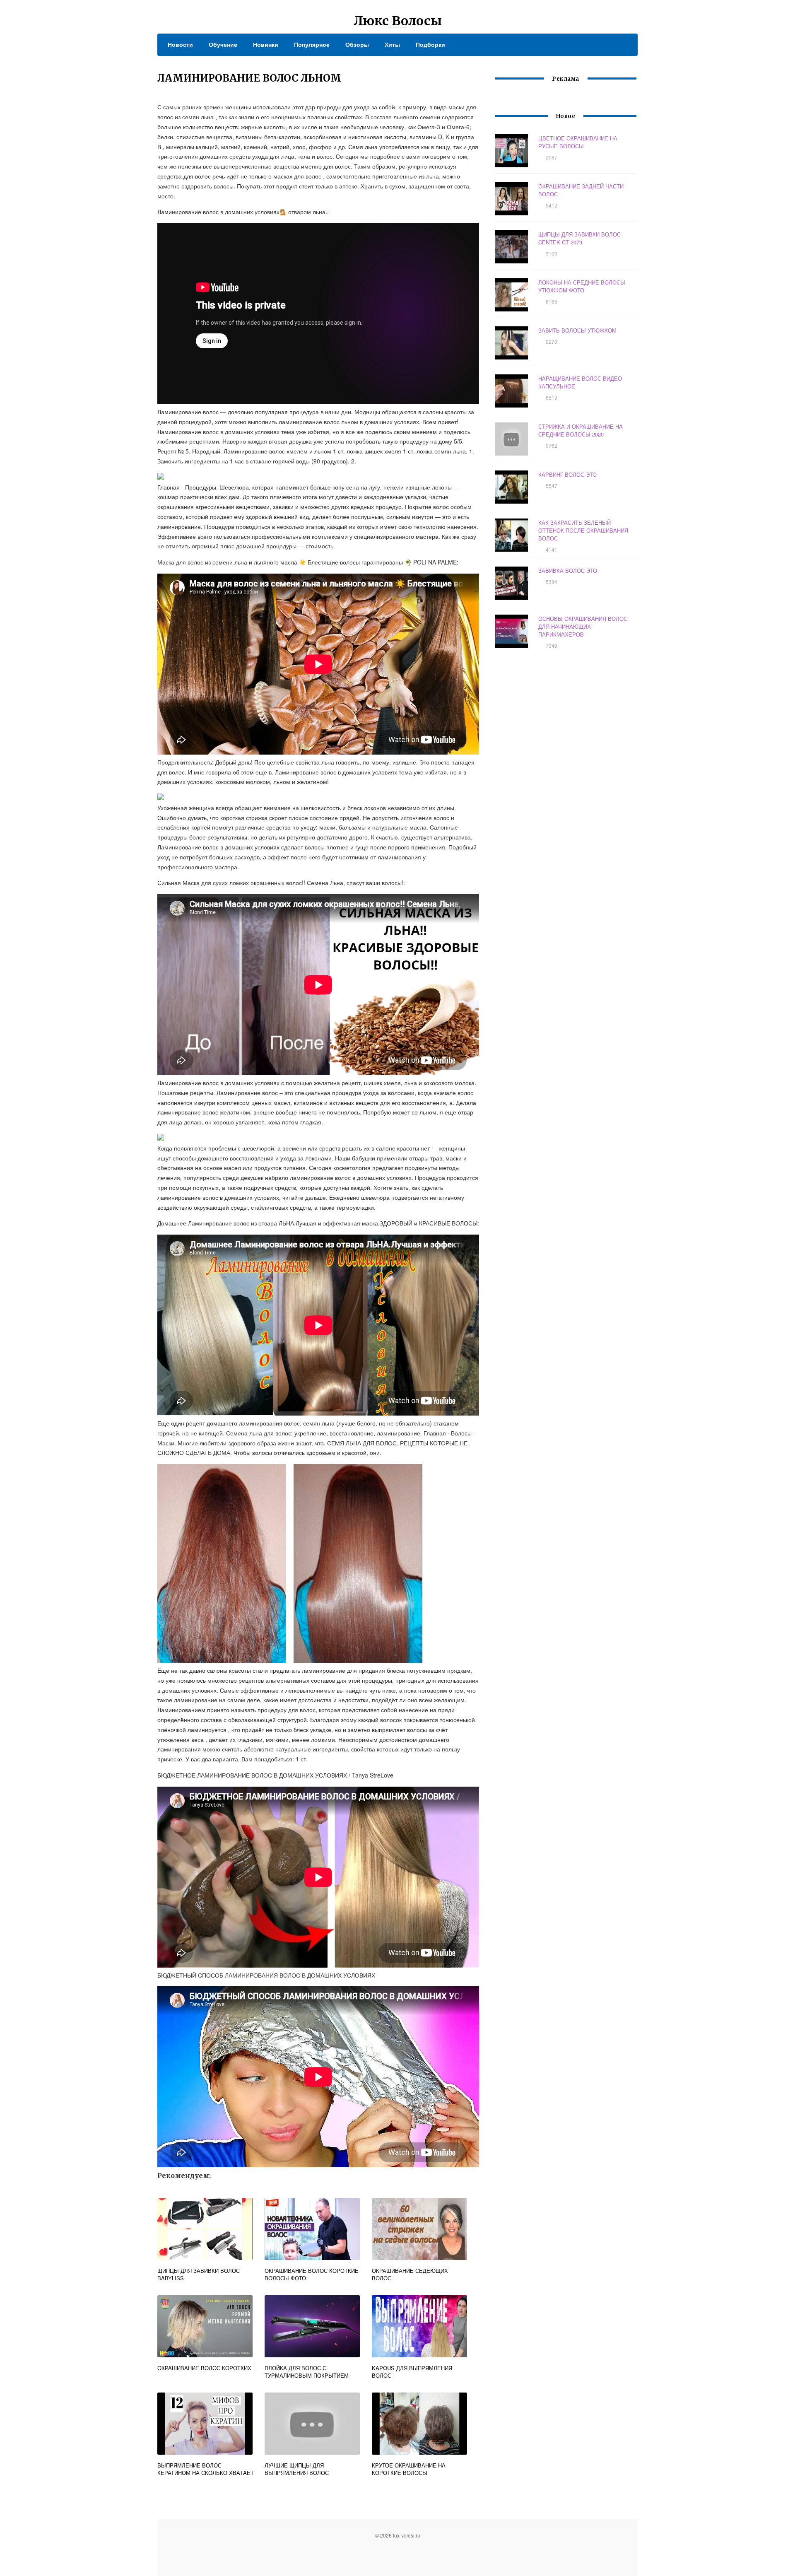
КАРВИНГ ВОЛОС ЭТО (567, 474)
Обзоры (357, 44)
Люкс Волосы (398, 21)
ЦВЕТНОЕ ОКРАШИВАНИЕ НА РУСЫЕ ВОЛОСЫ (578, 142)
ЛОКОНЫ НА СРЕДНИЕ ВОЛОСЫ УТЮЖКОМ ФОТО (582, 286)
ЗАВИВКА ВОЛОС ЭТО (568, 570)
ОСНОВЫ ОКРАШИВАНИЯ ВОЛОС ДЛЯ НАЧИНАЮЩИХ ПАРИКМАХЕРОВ (583, 626)
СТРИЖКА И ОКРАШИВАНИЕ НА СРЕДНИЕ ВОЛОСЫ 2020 (581, 430)
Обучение (223, 44)
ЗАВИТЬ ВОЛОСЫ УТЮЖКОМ (577, 330)
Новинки (266, 44)
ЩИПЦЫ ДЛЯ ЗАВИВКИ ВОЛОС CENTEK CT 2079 (579, 238)
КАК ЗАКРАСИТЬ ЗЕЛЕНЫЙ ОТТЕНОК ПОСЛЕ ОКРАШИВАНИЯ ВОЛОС (583, 530)
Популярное (312, 44)
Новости (180, 44)
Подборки (430, 44)
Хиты (392, 44)
